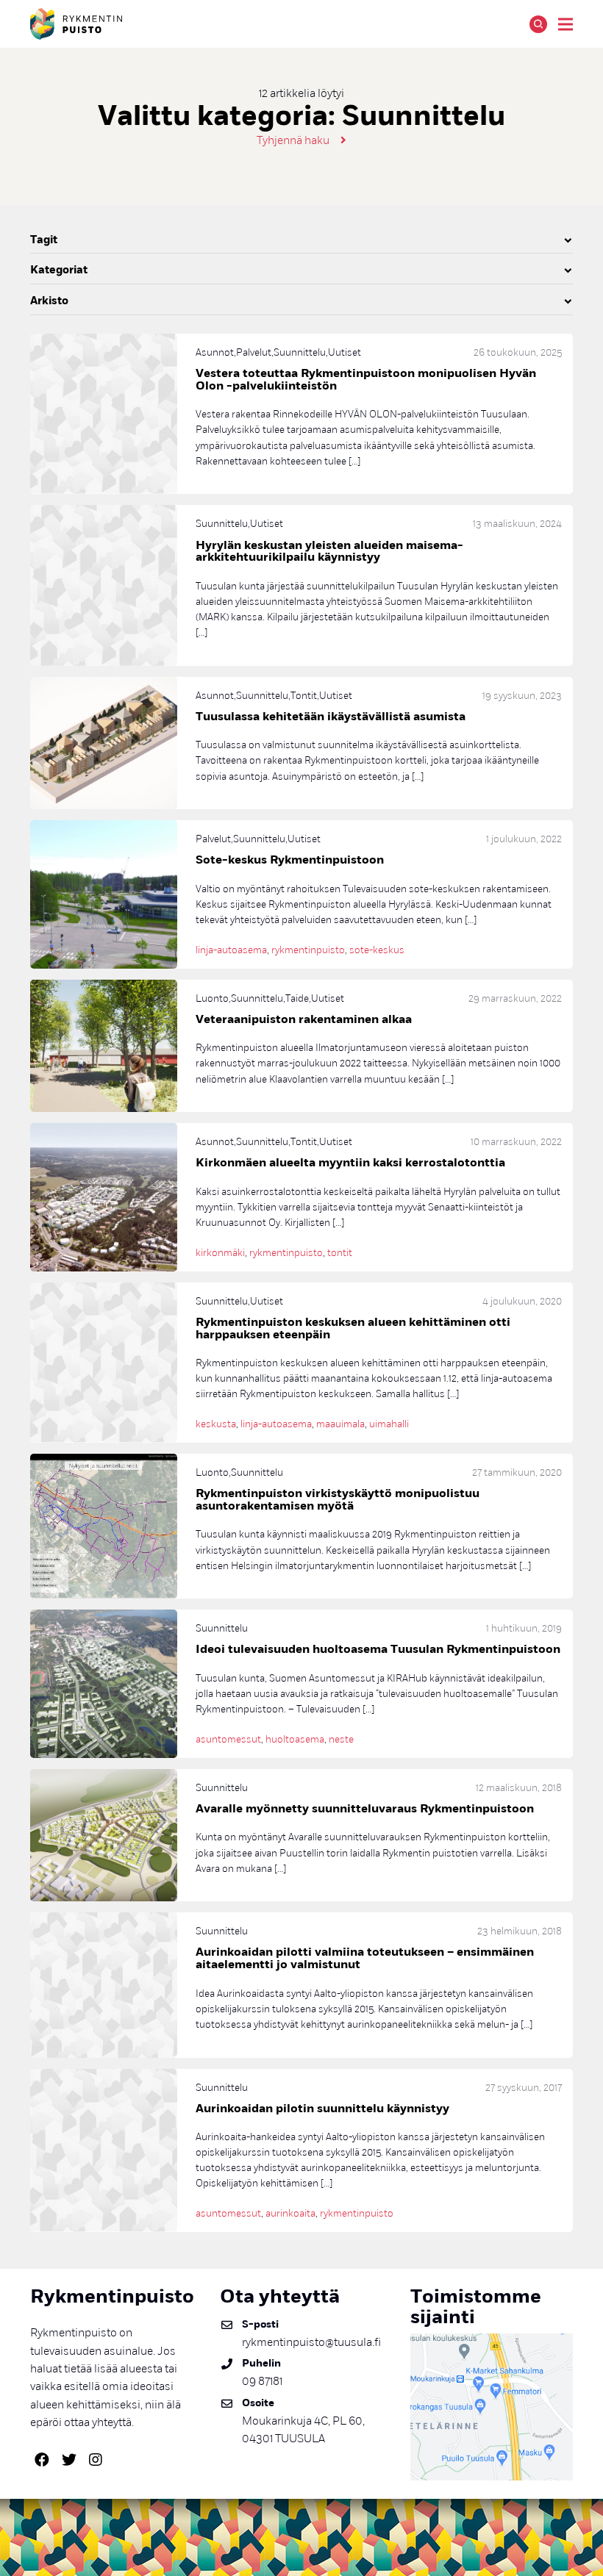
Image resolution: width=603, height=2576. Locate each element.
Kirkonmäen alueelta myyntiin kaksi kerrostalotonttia (350, 1163)
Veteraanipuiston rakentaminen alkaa (304, 1019)
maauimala (340, 1424)
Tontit (304, 696)
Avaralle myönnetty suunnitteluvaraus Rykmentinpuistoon (365, 1809)
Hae (538, 24)
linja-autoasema (231, 950)
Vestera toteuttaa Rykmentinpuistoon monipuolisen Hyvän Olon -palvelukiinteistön (366, 380)
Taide (297, 998)
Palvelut (254, 352)
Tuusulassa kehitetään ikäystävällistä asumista (331, 717)
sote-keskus (377, 950)
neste (341, 1739)
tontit (340, 1253)
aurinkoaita (290, 2213)
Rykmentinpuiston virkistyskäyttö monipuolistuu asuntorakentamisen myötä (338, 1500)
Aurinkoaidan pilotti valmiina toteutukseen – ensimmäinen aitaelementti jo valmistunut (365, 1958)
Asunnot (215, 352)
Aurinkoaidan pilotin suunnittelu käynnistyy (322, 2109)
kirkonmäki (220, 1253)
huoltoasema (295, 1739)
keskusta (216, 1424)
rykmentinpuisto (308, 950)
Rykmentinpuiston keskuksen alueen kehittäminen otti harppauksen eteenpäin (353, 1328)
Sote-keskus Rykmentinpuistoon (290, 860)
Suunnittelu (300, 352)
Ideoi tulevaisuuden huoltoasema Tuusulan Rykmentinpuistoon (378, 1649)
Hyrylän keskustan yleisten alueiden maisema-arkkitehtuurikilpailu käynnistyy (329, 552)
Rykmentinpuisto (76, 24)
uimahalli (389, 1424)
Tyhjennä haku (293, 140)
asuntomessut (228, 1739)
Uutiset (345, 352)
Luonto (212, 998)
